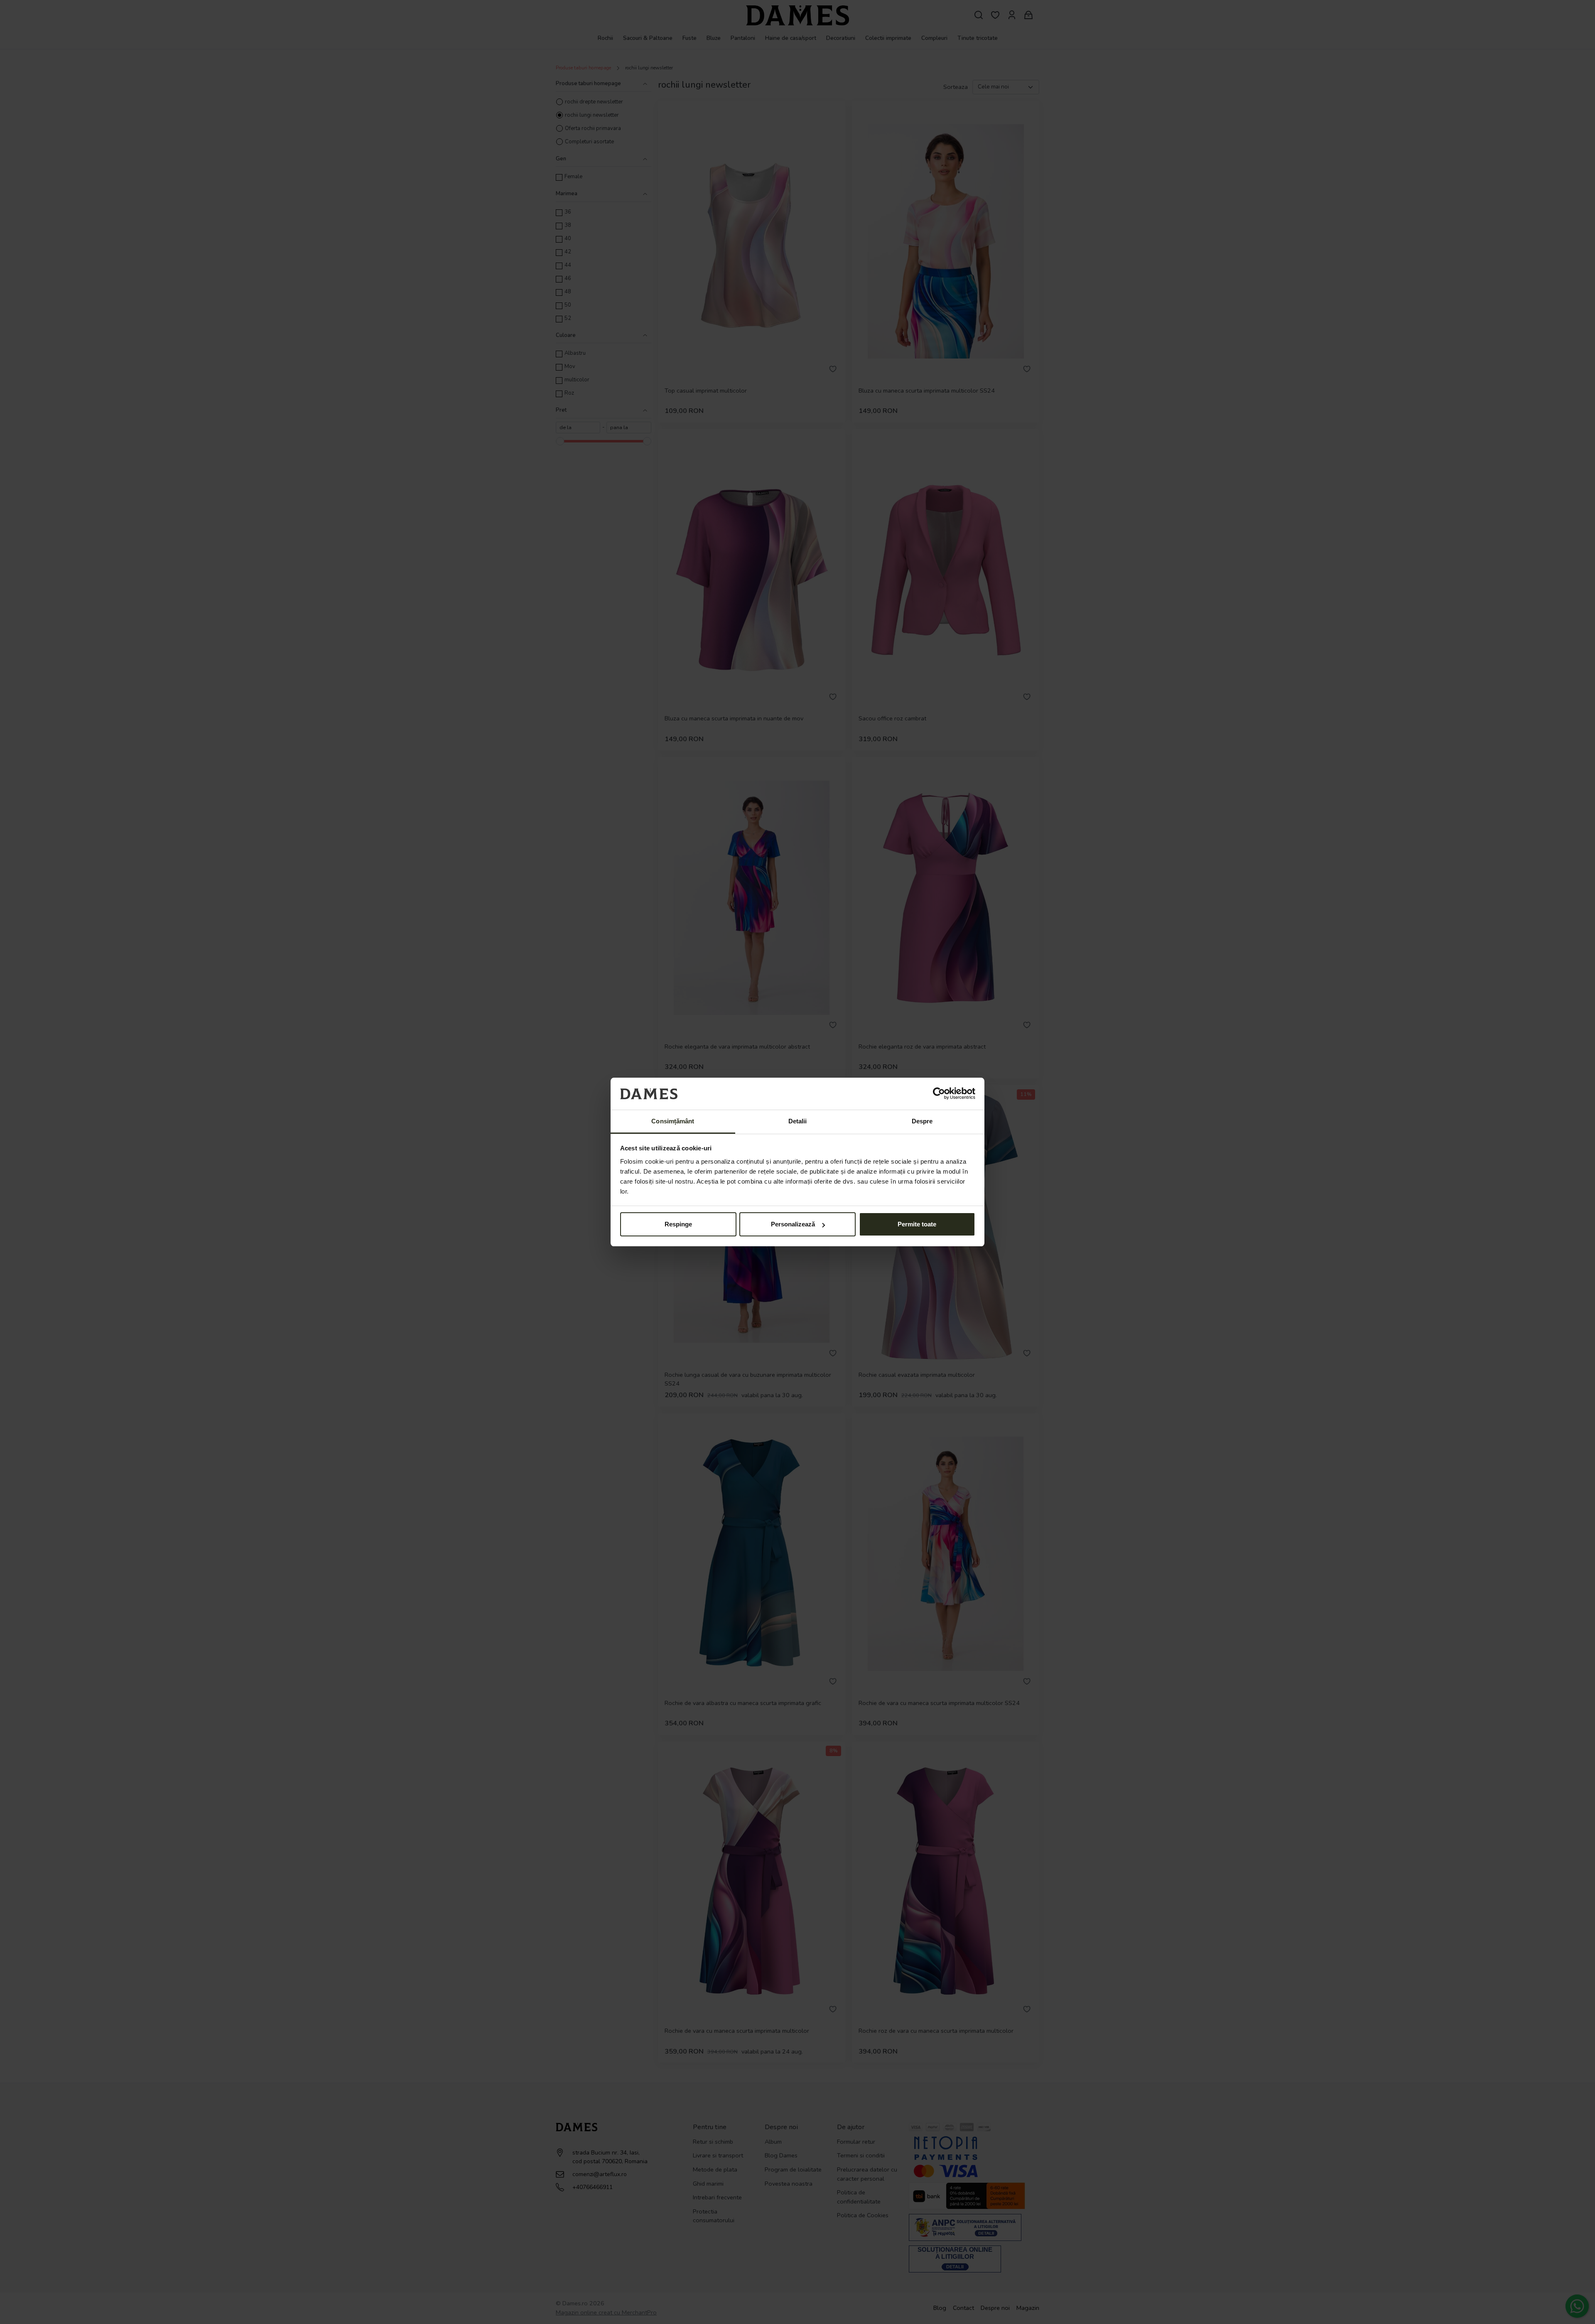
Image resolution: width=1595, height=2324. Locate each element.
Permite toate (917, 1224)
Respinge (678, 1224)
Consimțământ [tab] (673, 1121)
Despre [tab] (922, 1121)
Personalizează (793, 1224)
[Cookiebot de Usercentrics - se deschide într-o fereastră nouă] (939, 1093)
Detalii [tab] (798, 1121)
